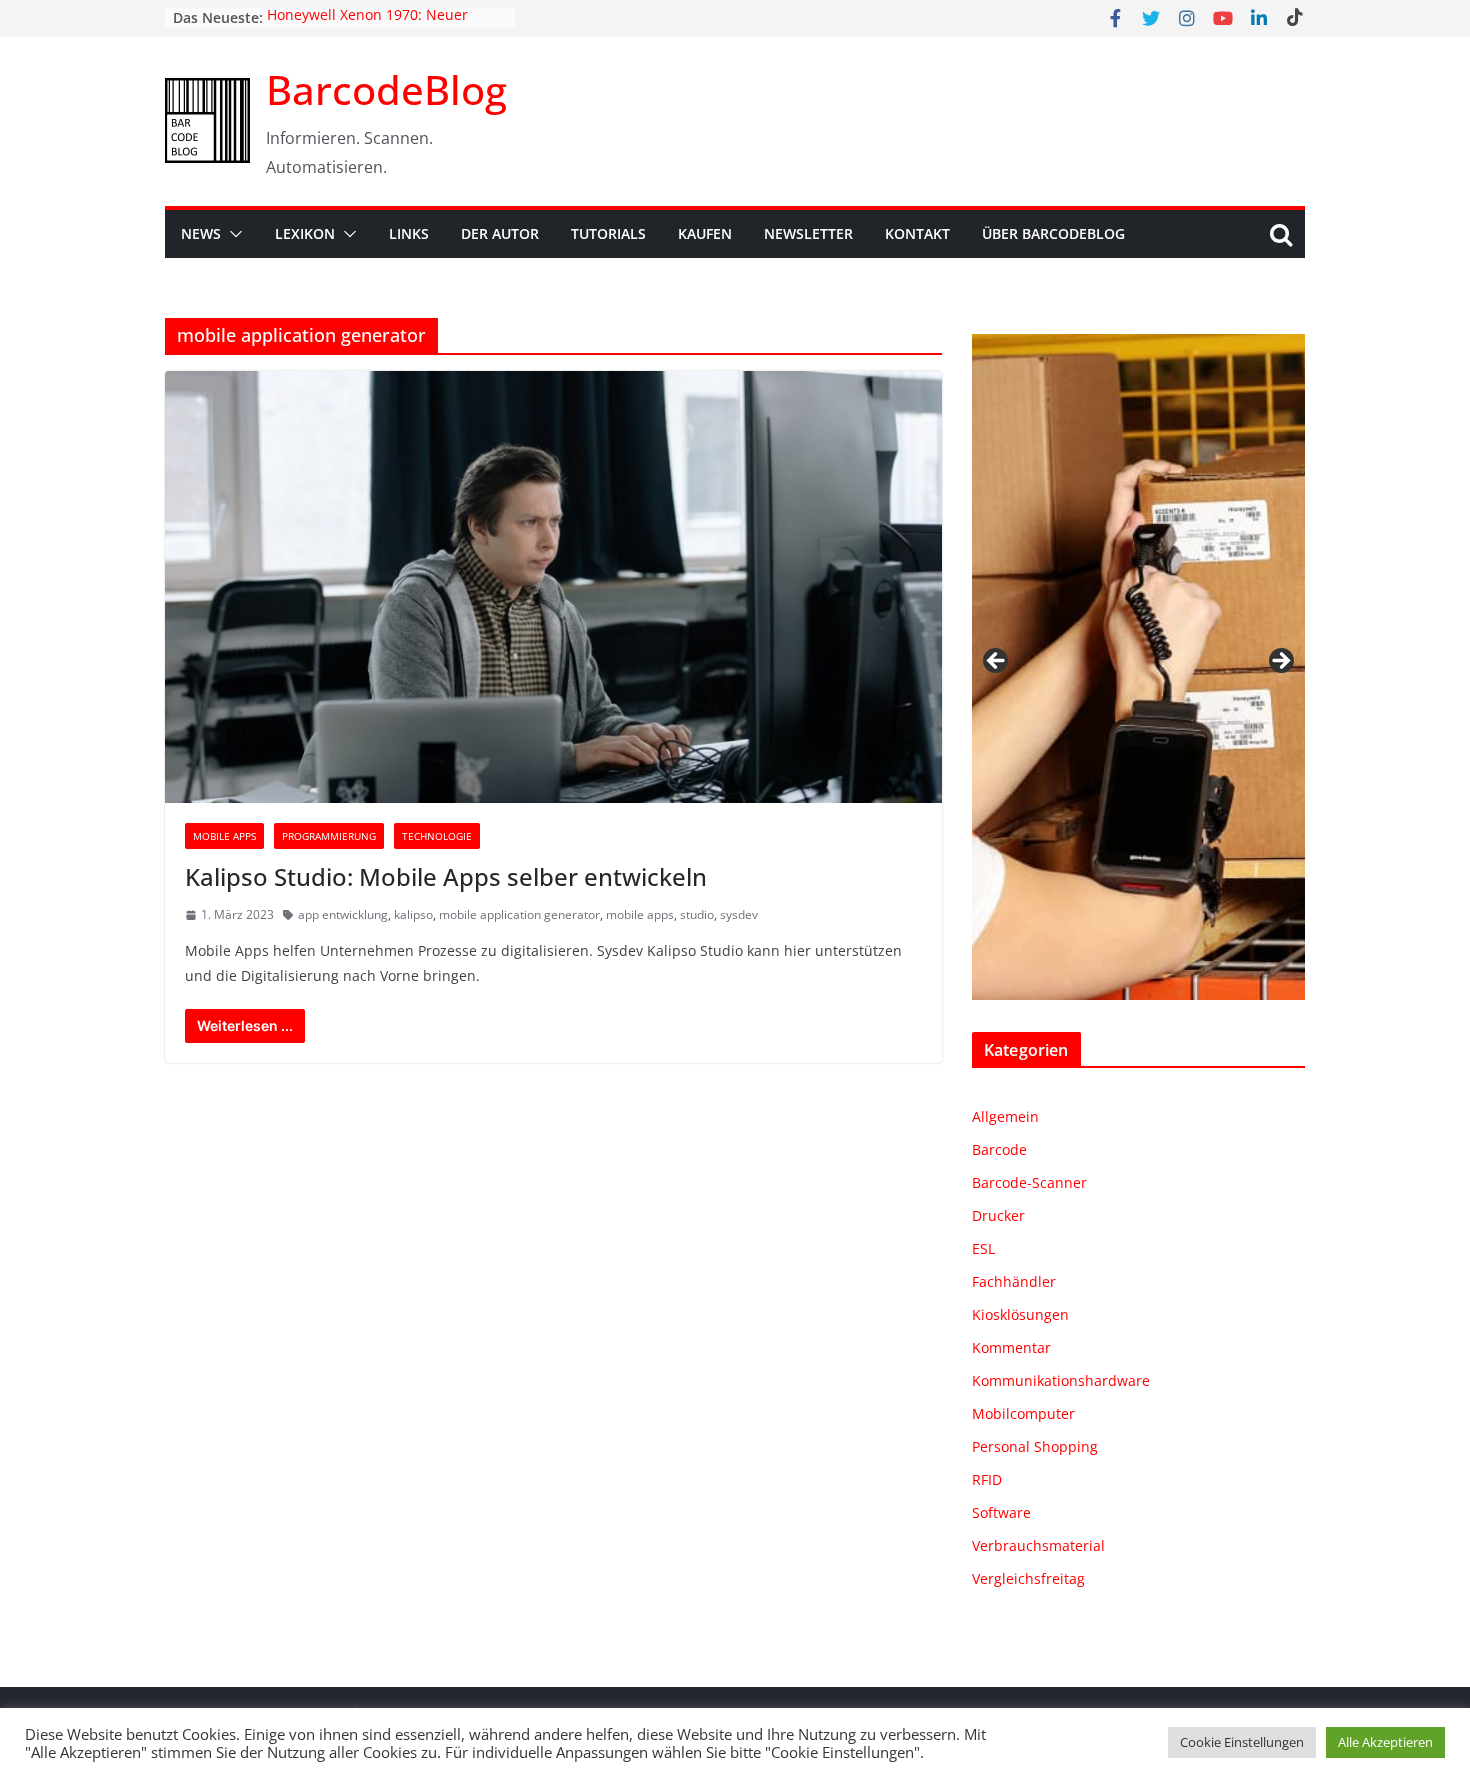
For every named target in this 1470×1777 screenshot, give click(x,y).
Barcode (999, 1149)
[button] (232, 234)
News (201, 233)
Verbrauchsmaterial (1038, 1545)
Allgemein (1005, 1116)
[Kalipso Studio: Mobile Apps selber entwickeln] (553, 587)
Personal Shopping (1035, 1446)
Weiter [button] (1280, 662)
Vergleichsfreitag (1028, 1578)
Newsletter (808, 233)
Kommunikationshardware (1061, 1380)
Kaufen (705, 233)
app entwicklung (343, 914)
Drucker (998, 1215)
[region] (1138, 667)
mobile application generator (519, 914)
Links (409, 233)
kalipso (413, 914)
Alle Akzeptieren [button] (1385, 1742)
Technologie (437, 836)
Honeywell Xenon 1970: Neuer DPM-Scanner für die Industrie (369, 27)
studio (697, 914)
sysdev (739, 914)
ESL (983, 1248)
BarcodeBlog (386, 89)
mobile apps (640, 914)
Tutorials (608, 233)
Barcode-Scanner (1029, 1182)
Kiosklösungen (1020, 1314)
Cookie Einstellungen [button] (1242, 1742)
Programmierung (329, 836)
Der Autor (500, 233)
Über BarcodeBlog (1053, 233)
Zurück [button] (997, 662)
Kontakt (917, 233)
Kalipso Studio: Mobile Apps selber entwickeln (446, 876)
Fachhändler (1014, 1281)
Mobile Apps (224, 836)
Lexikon (305, 233)
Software (1001, 1512)
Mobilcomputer (1023, 1413)
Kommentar (1011, 1347)
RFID (987, 1479)
